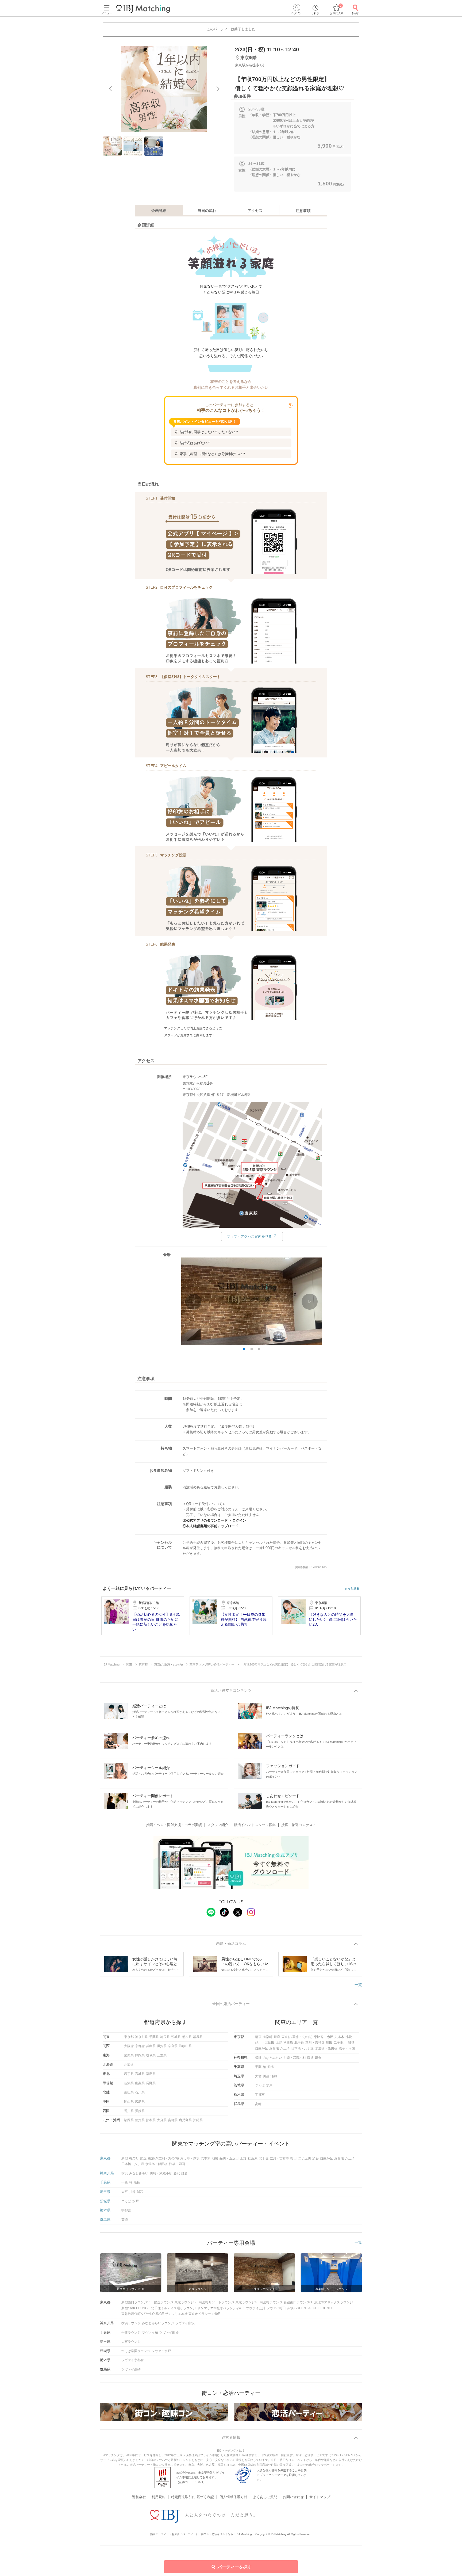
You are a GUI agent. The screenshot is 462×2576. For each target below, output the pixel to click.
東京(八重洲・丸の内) (297, 2037)
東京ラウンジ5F (186, 2302)
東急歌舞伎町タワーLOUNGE (143, 2314)
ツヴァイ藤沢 (185, 2323)
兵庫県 (151, 2046)
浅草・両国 (347, 2048)
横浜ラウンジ (131, 2323)
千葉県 (154, 2037)
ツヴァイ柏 (150, 2333)
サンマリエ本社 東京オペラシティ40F (192, 2314)
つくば (260, 2085)
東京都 (129, 2037)
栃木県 (187, 2037)
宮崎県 (173, 2120)
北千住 (299, 2042)
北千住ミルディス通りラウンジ (174, 2308)
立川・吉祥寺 (315, 2042)
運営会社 (139, 2497)
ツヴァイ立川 (256, 2308)
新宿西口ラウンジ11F (137, 2302)
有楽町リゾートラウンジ (217, 2302)
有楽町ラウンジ (271, 2302)
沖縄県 (198, 2120)
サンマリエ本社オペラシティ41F (221, 2308)
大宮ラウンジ (131, 2342)
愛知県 (129, 2055)
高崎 (258, 2104)
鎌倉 (318, 2058)
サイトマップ (320, 2497)
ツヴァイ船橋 (169, 2333)
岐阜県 (151, 2055)
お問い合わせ (293, 2497)
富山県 (129, 2092)
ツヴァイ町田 (276, 2308)
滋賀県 (162, 2046)
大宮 (258, 2076)
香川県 (129, 2111)
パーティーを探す (235, 2567)
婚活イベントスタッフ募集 (255, 1825)
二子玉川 (340, 2042)
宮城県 (140, 2074)
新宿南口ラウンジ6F (298, 2302)
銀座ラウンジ (164, 2302)
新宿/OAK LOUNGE (136, 2308)
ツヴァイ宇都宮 (133, 2360)
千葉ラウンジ (131, 2333)
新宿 (258, 2037)
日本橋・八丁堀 (302, 2048)
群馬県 (198, 2037)
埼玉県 (165, 2037)
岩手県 (129, 2074)
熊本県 (151, 2120)
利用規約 (159, 2497)
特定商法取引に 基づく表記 (192, 2497)
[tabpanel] (164, 89)
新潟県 (129, 2083)
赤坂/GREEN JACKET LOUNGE (310, 2308)
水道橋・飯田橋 (326, 2048)
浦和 (274, 2076)
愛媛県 (140, 2111)
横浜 (258, 2058)
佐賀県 (140, 2120)
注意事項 (303, 211)
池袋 (349, 2037)
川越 (266, 2076)
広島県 (140, 2102)
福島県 (151, 2074)
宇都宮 (260, 2095)
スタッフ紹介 (218, 1825)
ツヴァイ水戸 (161, 2351)
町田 (329, 2042)
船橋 (271, 2067)
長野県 (151, 2083)
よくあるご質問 (265, 2497)
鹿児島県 (185, 2120)
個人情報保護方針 (233, 2497)
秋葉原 (288, 2042)
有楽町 (268, 2037)
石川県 (140, 2092)
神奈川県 (141, 2037)
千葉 (258, 2067)
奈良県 (173, 2046)
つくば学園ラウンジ (136, 2351)
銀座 (277, 2037)
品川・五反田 (265, 2042)
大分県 (162, 2120)
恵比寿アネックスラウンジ (334, 2302)
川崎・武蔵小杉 (295, 2058)
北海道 (129, 2065)
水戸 (269, 2085)
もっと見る (352, 1589)
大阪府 (129, 2046)
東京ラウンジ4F (247, 2302)
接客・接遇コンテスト (299, 1825)
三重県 (162, 2055)
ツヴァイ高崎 (131, 2369)
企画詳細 (159, 211)
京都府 (140, 2046)
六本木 (339, 2037)
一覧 (358, 1985)
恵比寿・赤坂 (324, 2037)
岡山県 (129, 2102)
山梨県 (140, 2083)
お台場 (274, 2048)
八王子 (285, 2048)
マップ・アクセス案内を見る (249, 1236)
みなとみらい (272, 2058)
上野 (279, 2042)
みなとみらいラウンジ (158, 2323)
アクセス (255, 211)
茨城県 (176, 2037)
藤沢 (310, 2058)
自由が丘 (261, 2048)
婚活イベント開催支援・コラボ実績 (174, 1825)
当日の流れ (207, 211)
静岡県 (140, 2055)
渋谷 (351, 2042)
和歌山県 (185, 2046)
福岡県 (129, 2120)
